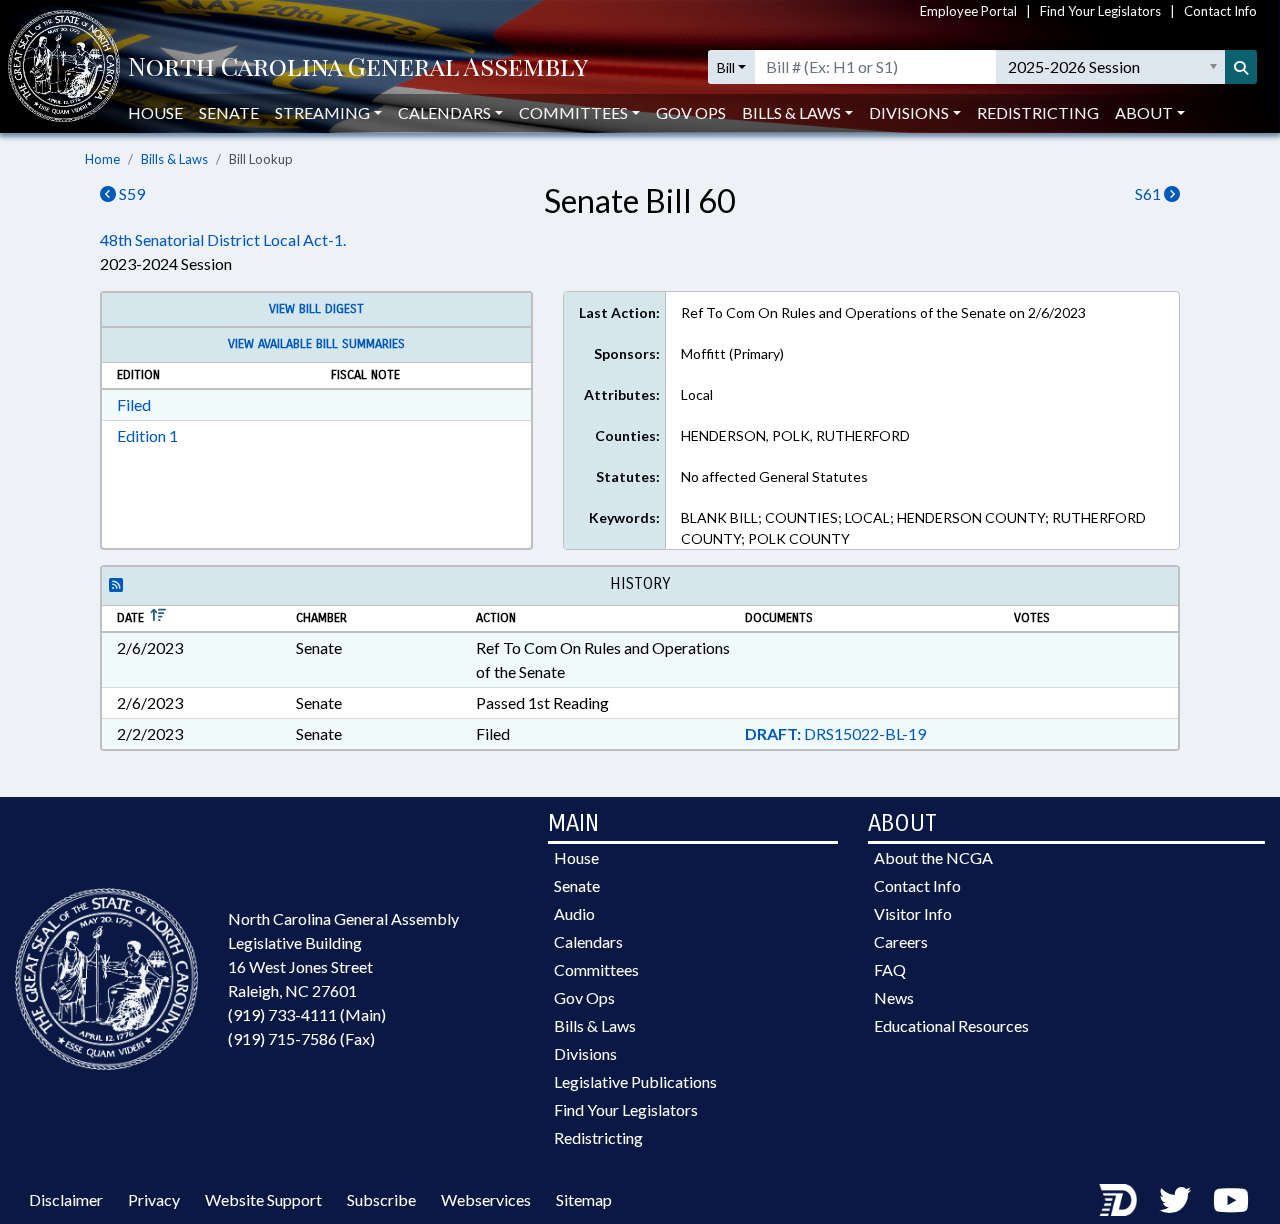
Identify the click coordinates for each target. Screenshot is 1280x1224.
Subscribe (381, 1199)
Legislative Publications (635, 1081)
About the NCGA (933, 857)
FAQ (890, 969)
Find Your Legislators (1100, 11)
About (1144, 112)
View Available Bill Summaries (316, 344)
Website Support (263, 1199)
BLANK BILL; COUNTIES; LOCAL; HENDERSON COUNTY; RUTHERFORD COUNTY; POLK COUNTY (913, 528)
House (155, 112)
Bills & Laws (174, 159)
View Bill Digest (316, 309)
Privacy (154, 1199)
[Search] (1241, 67)
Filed (134, 404)
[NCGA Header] (358, 67)
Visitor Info (913, 913)
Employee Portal (968, 11)
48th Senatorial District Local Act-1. (223, 239)
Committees (596, 969)
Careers (901, 941)
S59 (130, 193)
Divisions (585, 1053)
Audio (574, 913)
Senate (229, 112)
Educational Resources (951, 1025)
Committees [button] (573, 112)
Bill (726, 67)
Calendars (588, 941)
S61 (1149, 193)
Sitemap (584, 1199)
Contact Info (1220, 11)
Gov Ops (691, 112)
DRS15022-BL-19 (835, 733)
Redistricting (1038, 112)
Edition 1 (147, 435)
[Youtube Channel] (1231, 1199)
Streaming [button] (322, 112)
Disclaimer (66, 1199)
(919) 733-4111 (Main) (307, 1014)
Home (102, 159)
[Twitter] (1175, 1199)
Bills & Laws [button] (791, 112)
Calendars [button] (444, 112)
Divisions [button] (909, 112)
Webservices (486, 1199)
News (894, 997)
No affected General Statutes (774, 476)
